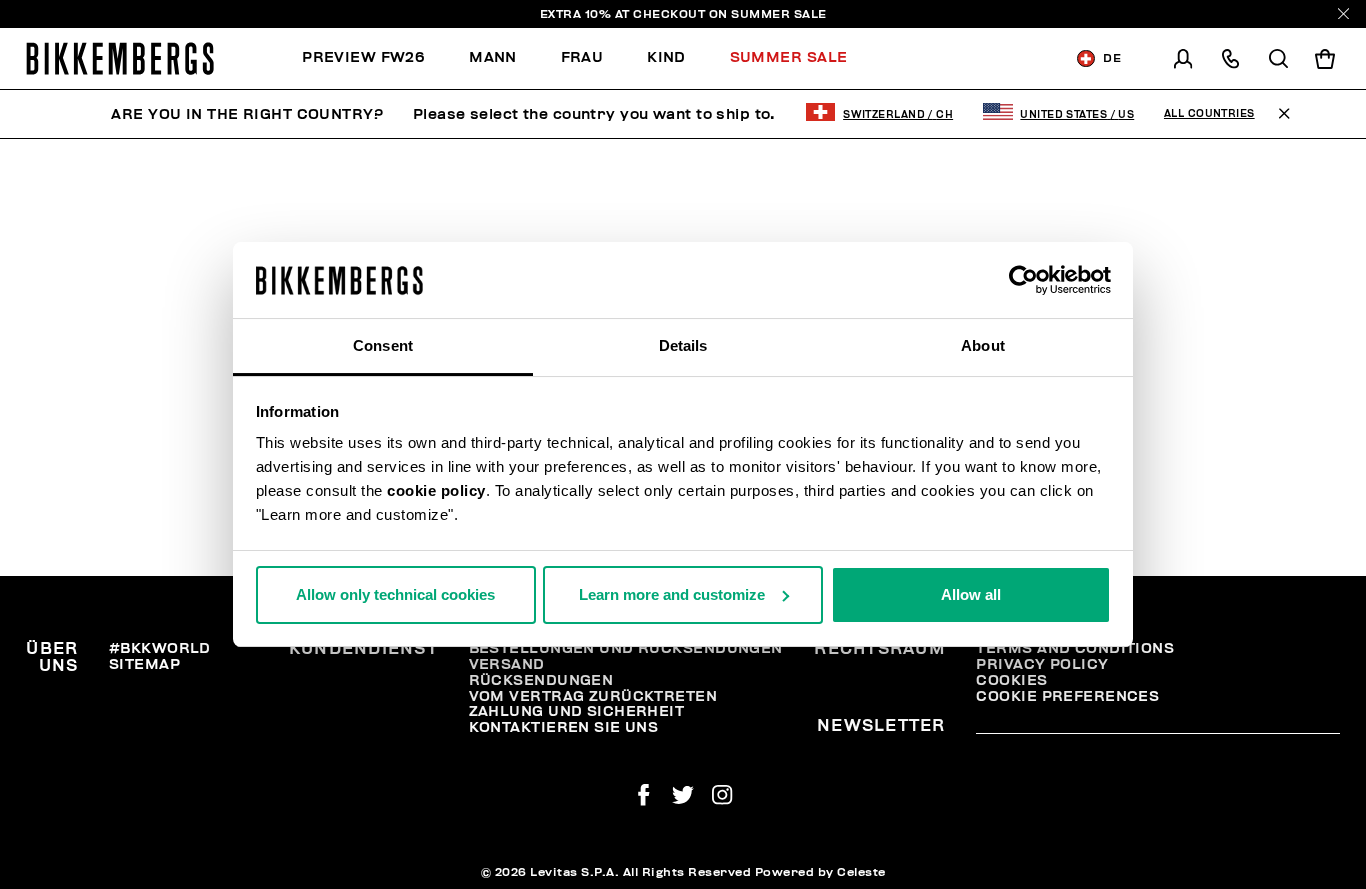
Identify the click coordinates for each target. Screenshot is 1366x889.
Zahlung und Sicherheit (577, 711)
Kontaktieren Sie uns (564, 727)
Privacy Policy (1042, 664)
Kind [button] (666, 57)
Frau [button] (582, 57)
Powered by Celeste (820, 872)
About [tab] (983, 345)
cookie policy (436, 490)
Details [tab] (683, 345)
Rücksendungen (541, 680)
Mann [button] (493, 57)
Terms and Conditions (1075, 648)
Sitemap (144, 664)
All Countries (1209, 114)
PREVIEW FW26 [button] (363, 57)
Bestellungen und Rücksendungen (626, 648)
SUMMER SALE (779, 14)
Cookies (1011, 680)
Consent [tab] (383, 345)
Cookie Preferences (1067, 696)
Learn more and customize (672, 594)
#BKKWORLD (160, 648)
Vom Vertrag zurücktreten (593, 696)
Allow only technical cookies (395, 594)
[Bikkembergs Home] (120, 58)
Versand (507, 664)
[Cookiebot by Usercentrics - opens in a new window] (1023, 280)
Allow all (971, 594)
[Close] (1343, 13)
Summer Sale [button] (789, 57)
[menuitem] (374, 58)
